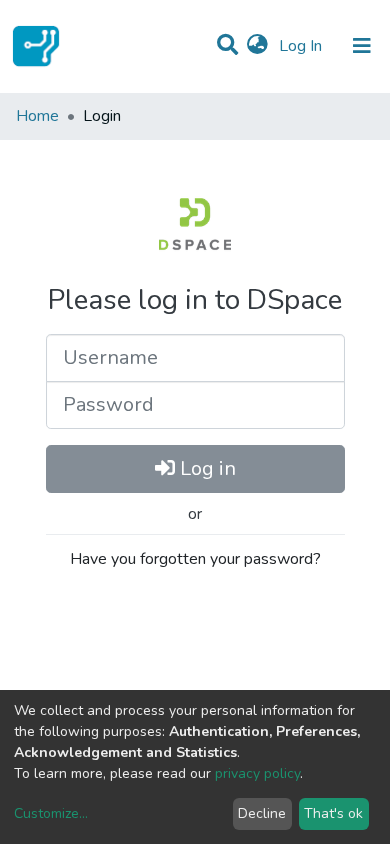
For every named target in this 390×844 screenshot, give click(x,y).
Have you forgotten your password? (195, 559)
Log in (205, 468)
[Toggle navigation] (362, 46)
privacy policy (257, 773)
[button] (257, 46)
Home (37, 116)
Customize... (51, 813)
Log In (302, 46)
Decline (262, 813)
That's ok (333, 813)
